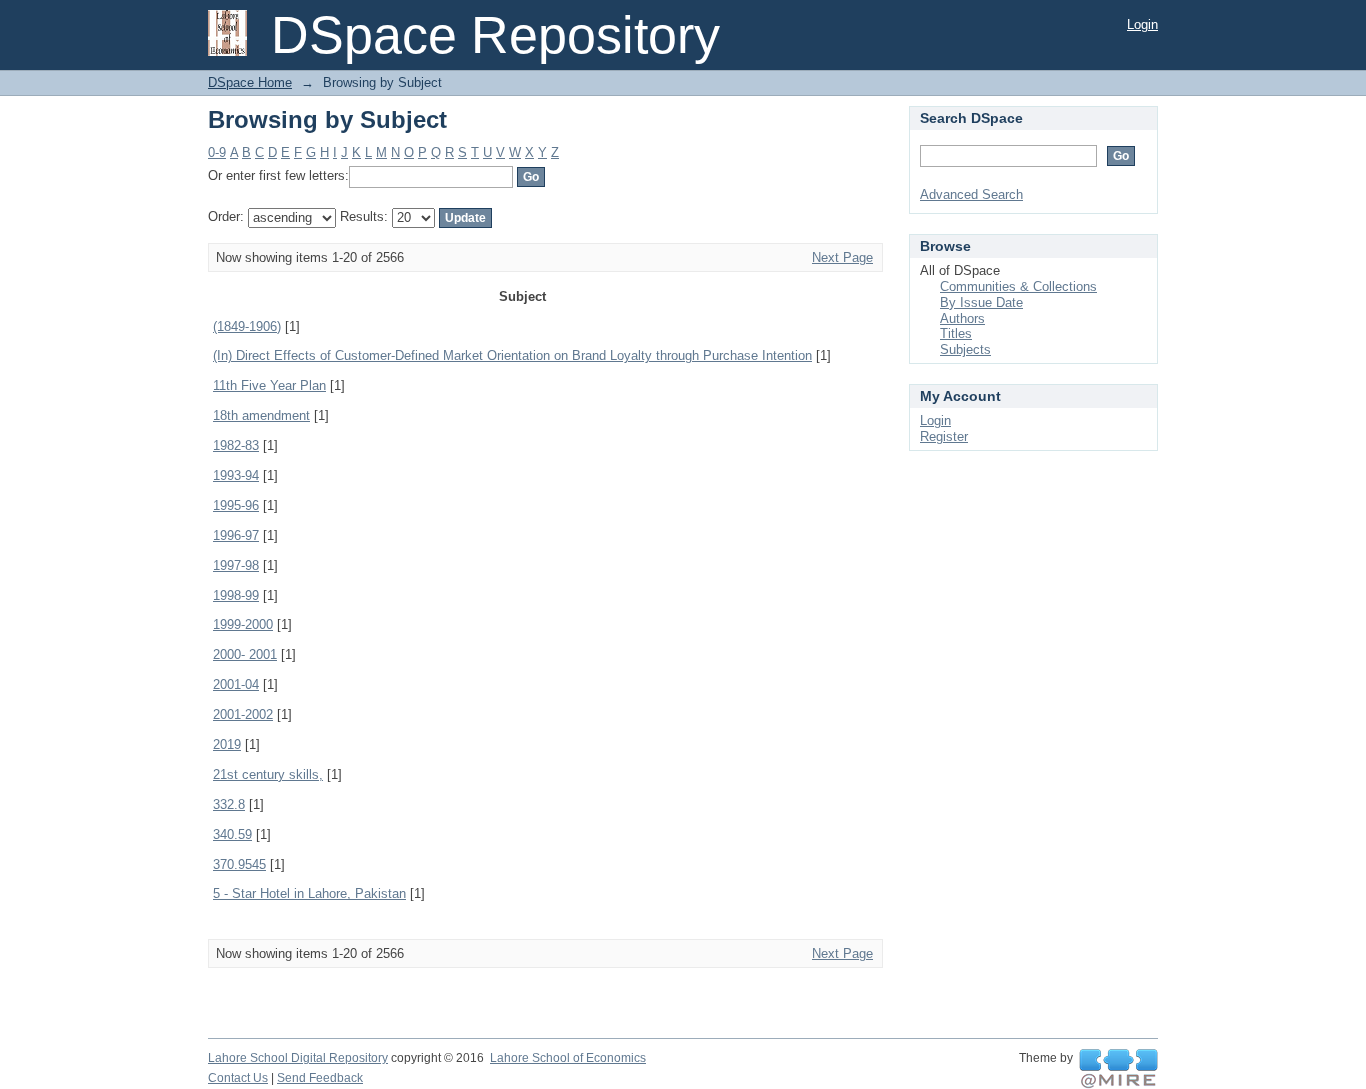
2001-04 (236, 684)
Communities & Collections (1018, 286)
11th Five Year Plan (269, 385)
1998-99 (236, 595)
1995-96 (236, 505)
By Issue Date (981, 302)
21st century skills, (268, 774)
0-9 (217, 152)
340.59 (232, 834)
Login (1142, 24)
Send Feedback (320, 1078)
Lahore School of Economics (568, 1058)
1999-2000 (243, 624)
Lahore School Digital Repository (298, 1058)
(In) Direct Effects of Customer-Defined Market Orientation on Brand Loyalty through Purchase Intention (512, 355)
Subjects (965, 349)
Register (944, 436)
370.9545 (239, 864)
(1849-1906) (247, 326)
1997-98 (236, 565)
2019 (227, 744)
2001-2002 (243, 714)
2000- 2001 (245, 654)
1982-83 (236, 445)
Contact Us (238, 1078)
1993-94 (236, 475)
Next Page (842, 257)
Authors (962, 318)
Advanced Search (971, 194)
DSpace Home (250, 82)
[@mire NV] (1118, 1069)
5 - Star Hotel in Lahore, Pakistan (309, 893)
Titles (956, 333)
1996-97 (236, 535)
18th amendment (261, 415)
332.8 (229, 804)
